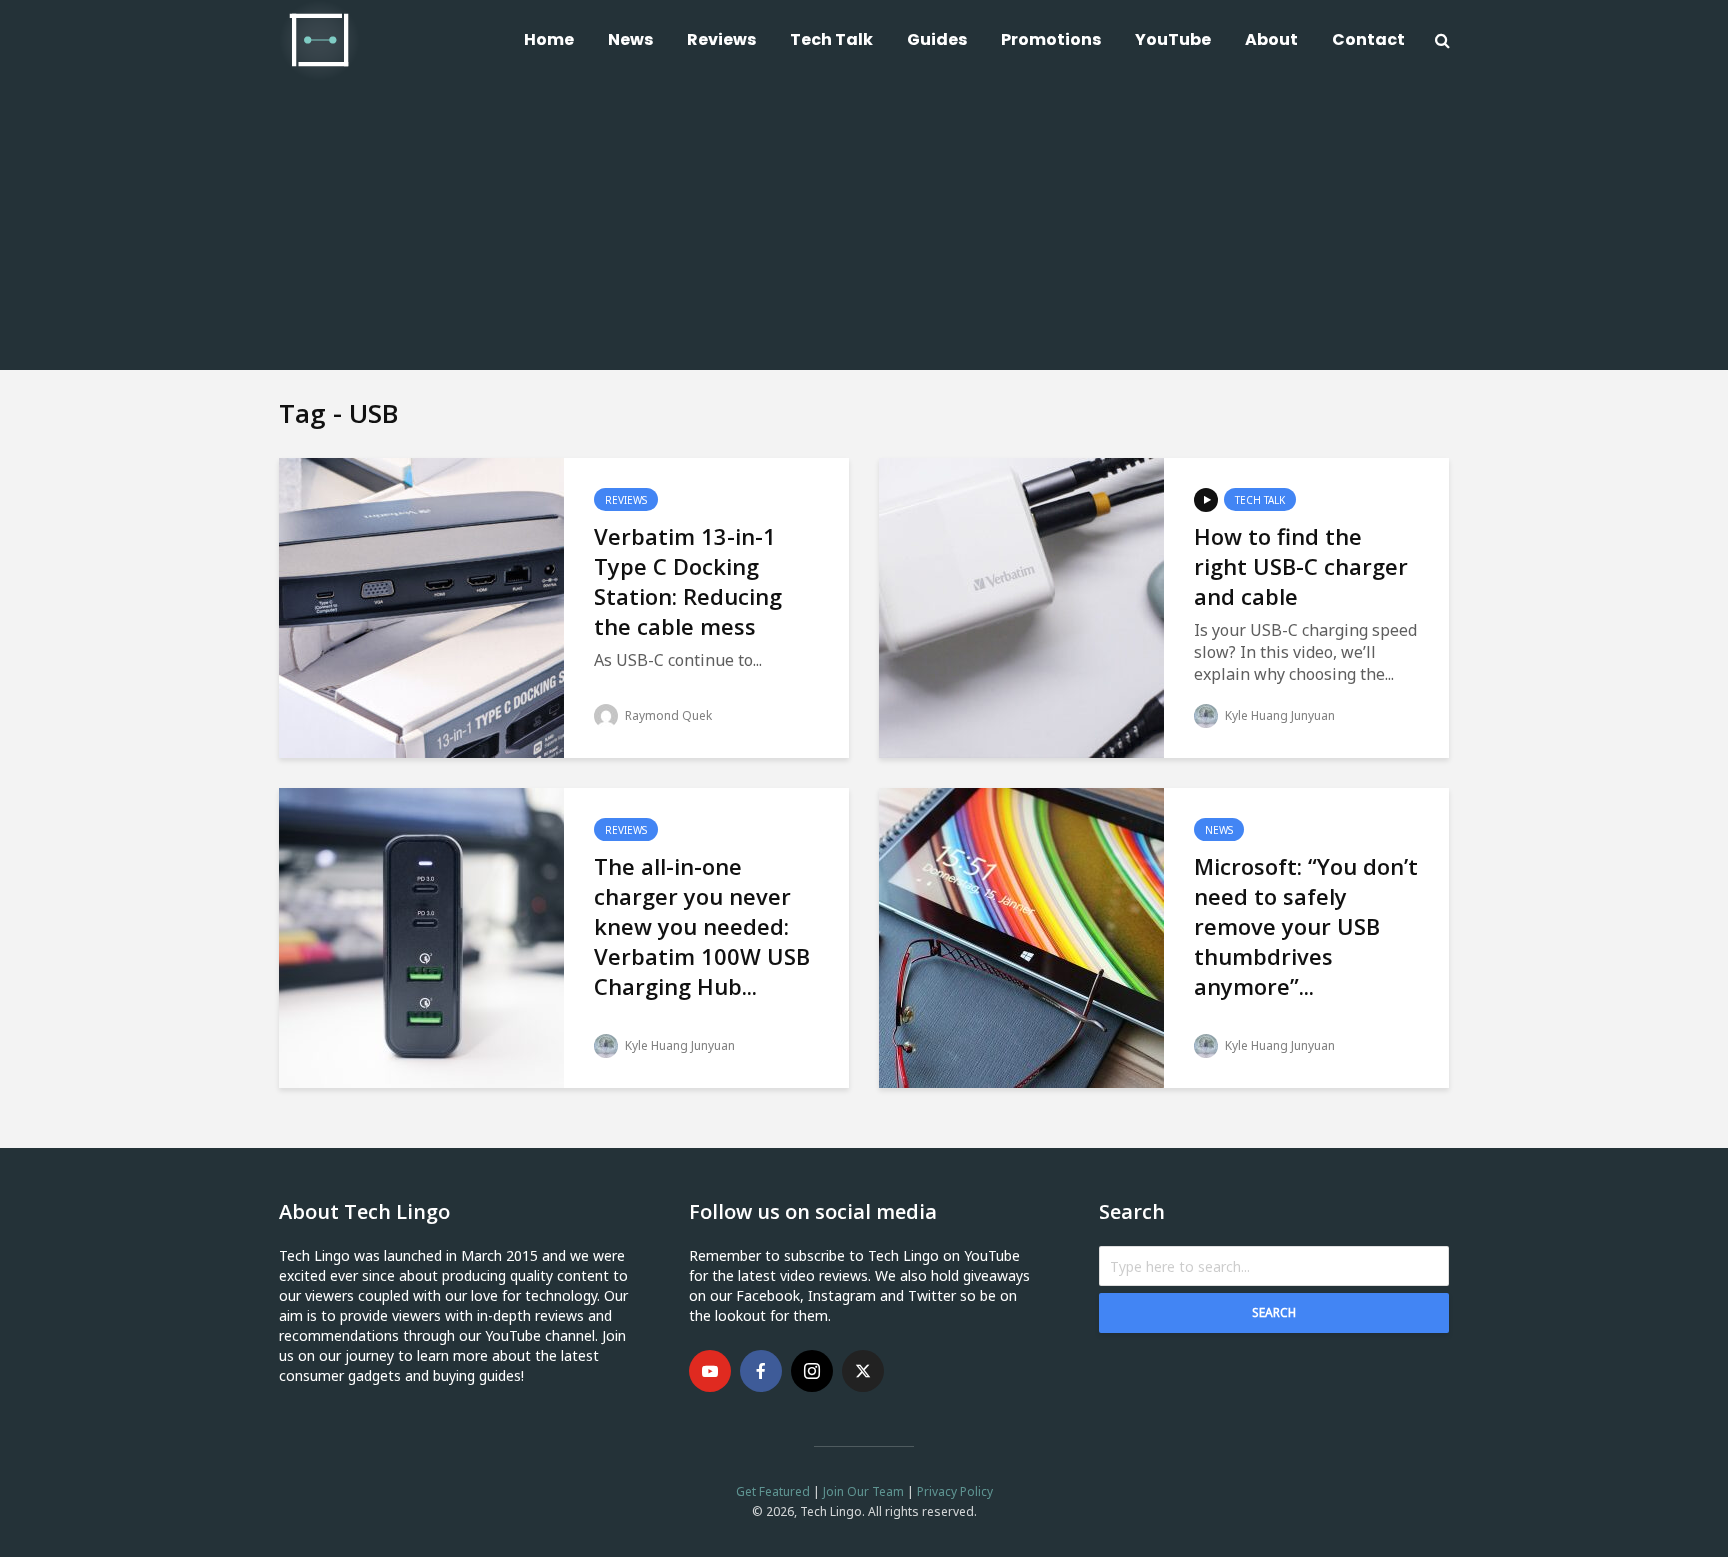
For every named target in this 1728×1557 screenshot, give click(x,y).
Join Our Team (863, 1491)
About (1271, 39)
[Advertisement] (864, 230)
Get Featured (773, 1491)
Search (1274, 1312)
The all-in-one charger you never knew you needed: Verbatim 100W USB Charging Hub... (702, 926)
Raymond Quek (667, 715)
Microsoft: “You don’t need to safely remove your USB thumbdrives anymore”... (1306, 926)
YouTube (1173, 39)
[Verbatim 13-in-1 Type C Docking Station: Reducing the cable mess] (421, 606)
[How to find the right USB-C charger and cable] (1021, 606)
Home (549, 39)
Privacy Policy (955, 1491)
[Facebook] (761, 1371)
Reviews (721, 39)
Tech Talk (831, 39)
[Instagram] (812, 1371)
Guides (937, 39)
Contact (1368, 39)
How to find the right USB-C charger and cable (1301, 566)
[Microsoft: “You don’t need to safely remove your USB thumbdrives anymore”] (1021, 936)
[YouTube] (710, 1371)
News (630, 39)
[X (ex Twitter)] (863, 1371)
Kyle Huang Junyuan (1278, 715)
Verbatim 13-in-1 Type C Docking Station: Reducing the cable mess (688, 581)
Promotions (1051, 39)
